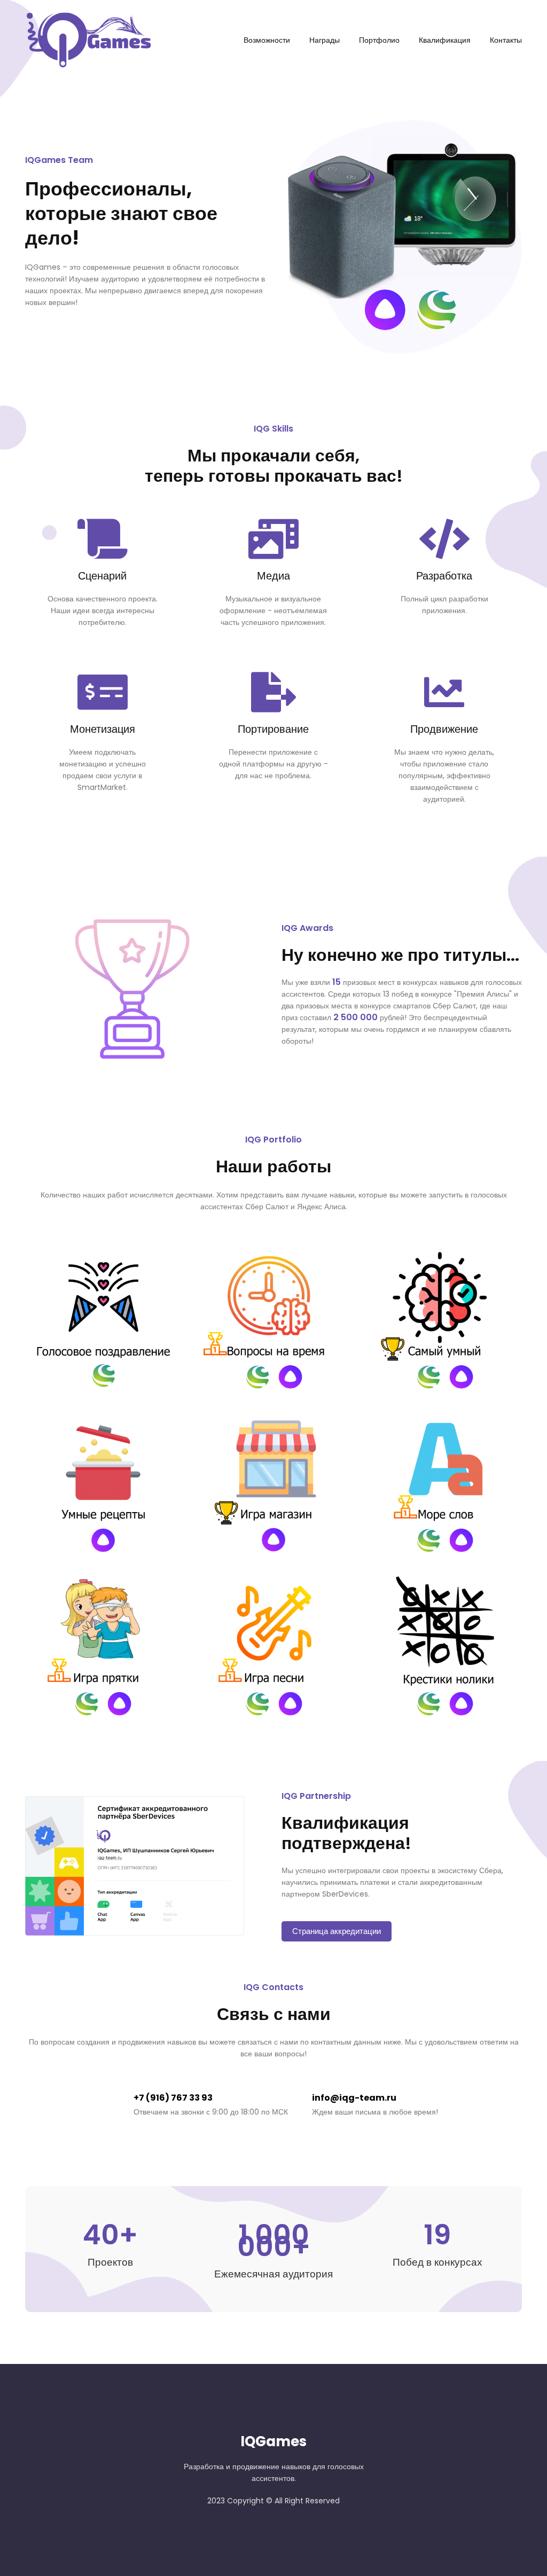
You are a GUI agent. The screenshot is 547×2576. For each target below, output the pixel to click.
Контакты (506, 40)
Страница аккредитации (337, 1931)
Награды (325, 40)
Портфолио (379, 40)
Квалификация (445, 40)
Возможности (267, 40)
